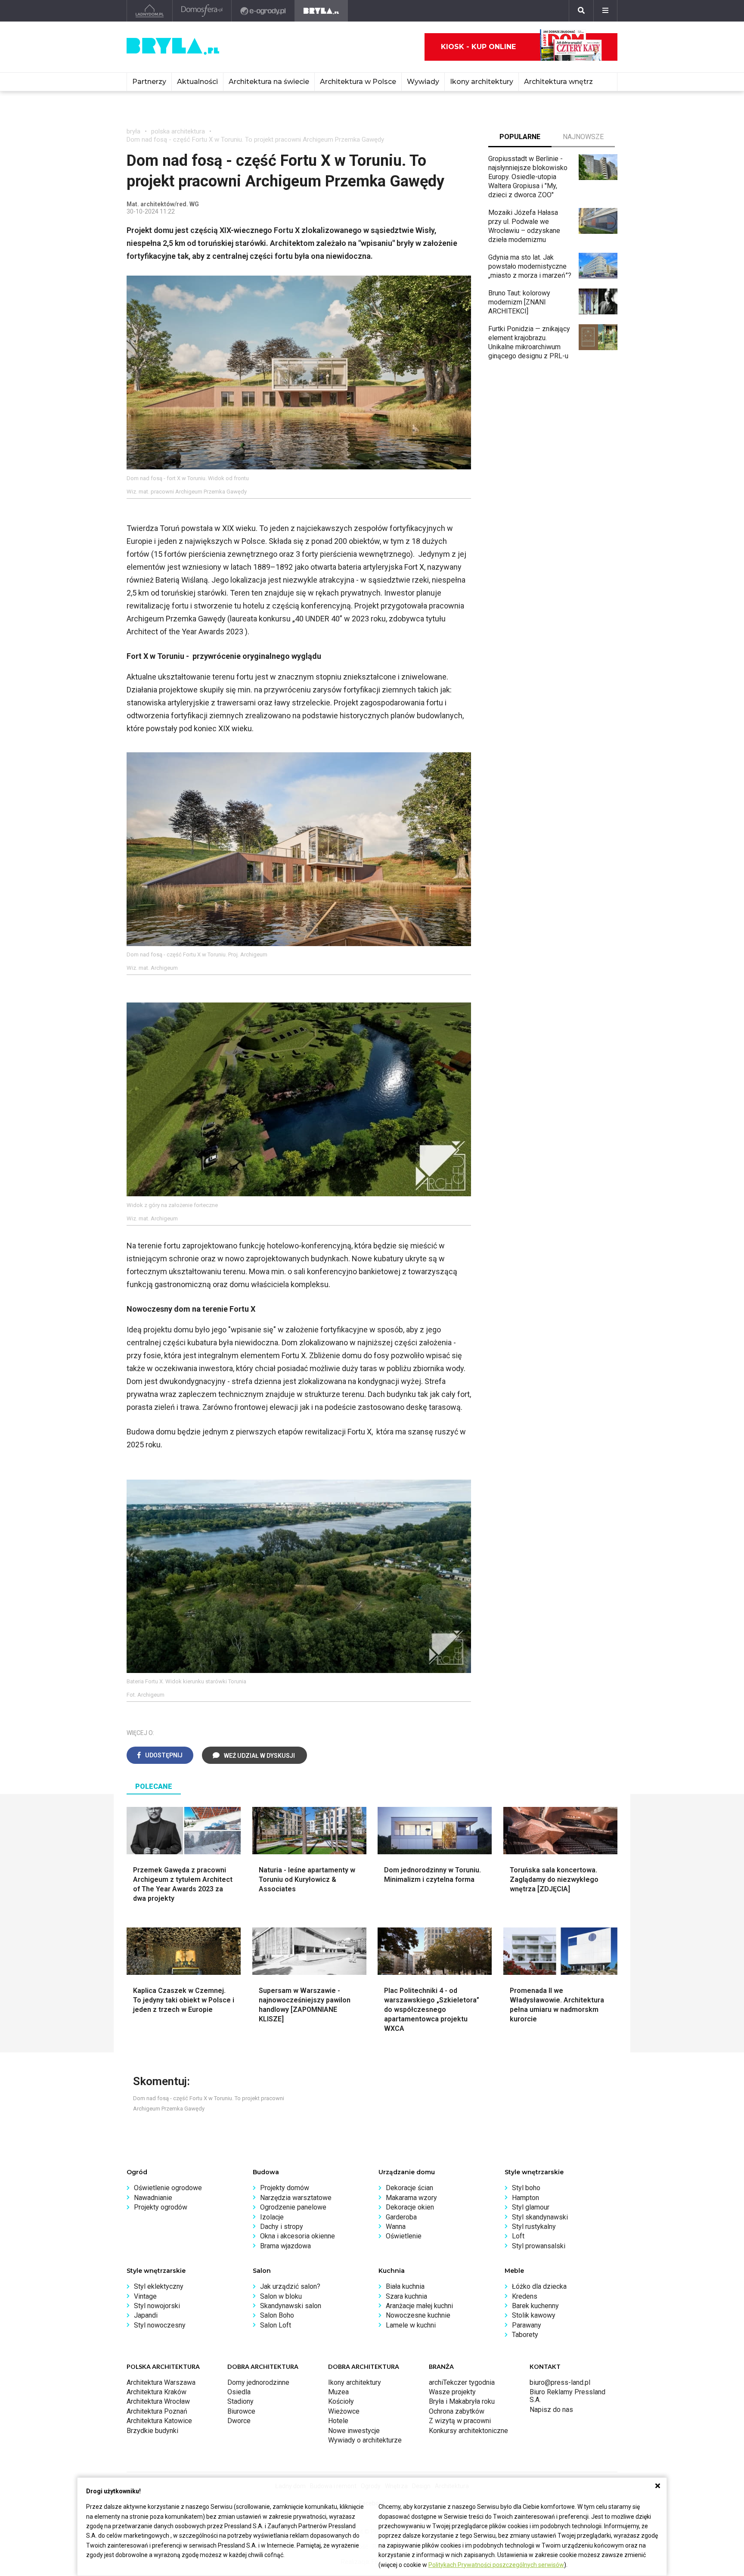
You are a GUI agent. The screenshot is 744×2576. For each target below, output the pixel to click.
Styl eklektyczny (159, 2286)
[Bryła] (321, 11)
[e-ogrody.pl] (263, 11)
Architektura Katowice (159, 2421)
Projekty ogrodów (161, 2207)
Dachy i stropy (282, 2227)
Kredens (525, 2296)
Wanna (396, 2227)
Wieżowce (344, 2411)
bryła (133, 131)
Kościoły (341, 2401)
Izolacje (272, 2217)
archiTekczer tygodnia (462, 2382)
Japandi (146, 2315)
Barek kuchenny (535, 2306)
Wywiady (423, 82)
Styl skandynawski (540, 2217)
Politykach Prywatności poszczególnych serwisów (496, 2565)
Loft (518, 2236)
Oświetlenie (404, 2236)
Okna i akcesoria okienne (298, 2236)
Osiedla (239, 2392)
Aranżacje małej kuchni (419, 2306)
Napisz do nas (551, 2410)
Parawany (527, 2325)
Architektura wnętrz (558, 82)
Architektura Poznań (157, 2411)
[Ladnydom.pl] (150, 11)
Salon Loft (276, 2325)
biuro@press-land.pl (560, 2382)
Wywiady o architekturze (365, 2440)
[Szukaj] (581, 11)
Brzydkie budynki (152, 2431)
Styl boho (526, 2188)
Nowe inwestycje (354, 2431)
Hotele (338, 2421)
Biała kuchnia (405, 2286)
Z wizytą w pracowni (460, 2421)
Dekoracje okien (410, 2207)
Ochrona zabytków (457, 2411)
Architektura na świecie (269, 82)
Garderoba (401, 2217)
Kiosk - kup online (478, 47)
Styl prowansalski (539, 2246)
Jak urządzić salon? (290, 2286)
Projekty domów (285, 2188)
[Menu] (605, 11)
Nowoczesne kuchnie (418, 2315)
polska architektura (178, 131)
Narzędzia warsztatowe (296, 2198)
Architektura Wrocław (158, 2401)
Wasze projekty (452, 2392)
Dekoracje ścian (409, 2188)
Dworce (239, 2421)
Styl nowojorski (157, 2306)
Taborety (525, 2335)
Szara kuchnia (406, 2296)
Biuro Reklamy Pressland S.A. (567, 2396)
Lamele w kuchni (411, 2325)
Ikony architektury (482, 82)
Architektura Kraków (157, 2392)
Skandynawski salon (291, 2306)
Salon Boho (277, 2315)
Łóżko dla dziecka (539, 2286)
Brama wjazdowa (285, 2246)
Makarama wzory (411, 2198)
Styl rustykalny (534, 2227)
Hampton (525, 2198)
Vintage (145, 2296)
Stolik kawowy (534, 2315)
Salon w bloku (281, 2296)
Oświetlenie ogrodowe (168, 2188)
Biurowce (241, 2411)
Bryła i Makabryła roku (462, 2401)
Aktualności (197, 82)
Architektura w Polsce (358, 82)
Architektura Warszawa (161, 2382)
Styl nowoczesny (160, 2325)
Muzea (338, 2392)
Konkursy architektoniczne (468, 2431)
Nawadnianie (153, 2198)
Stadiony (240, 2401)
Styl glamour (531, 2207)
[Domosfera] (202, 11)
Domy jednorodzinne (258, 2382)
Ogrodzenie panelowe (293, 2207)
